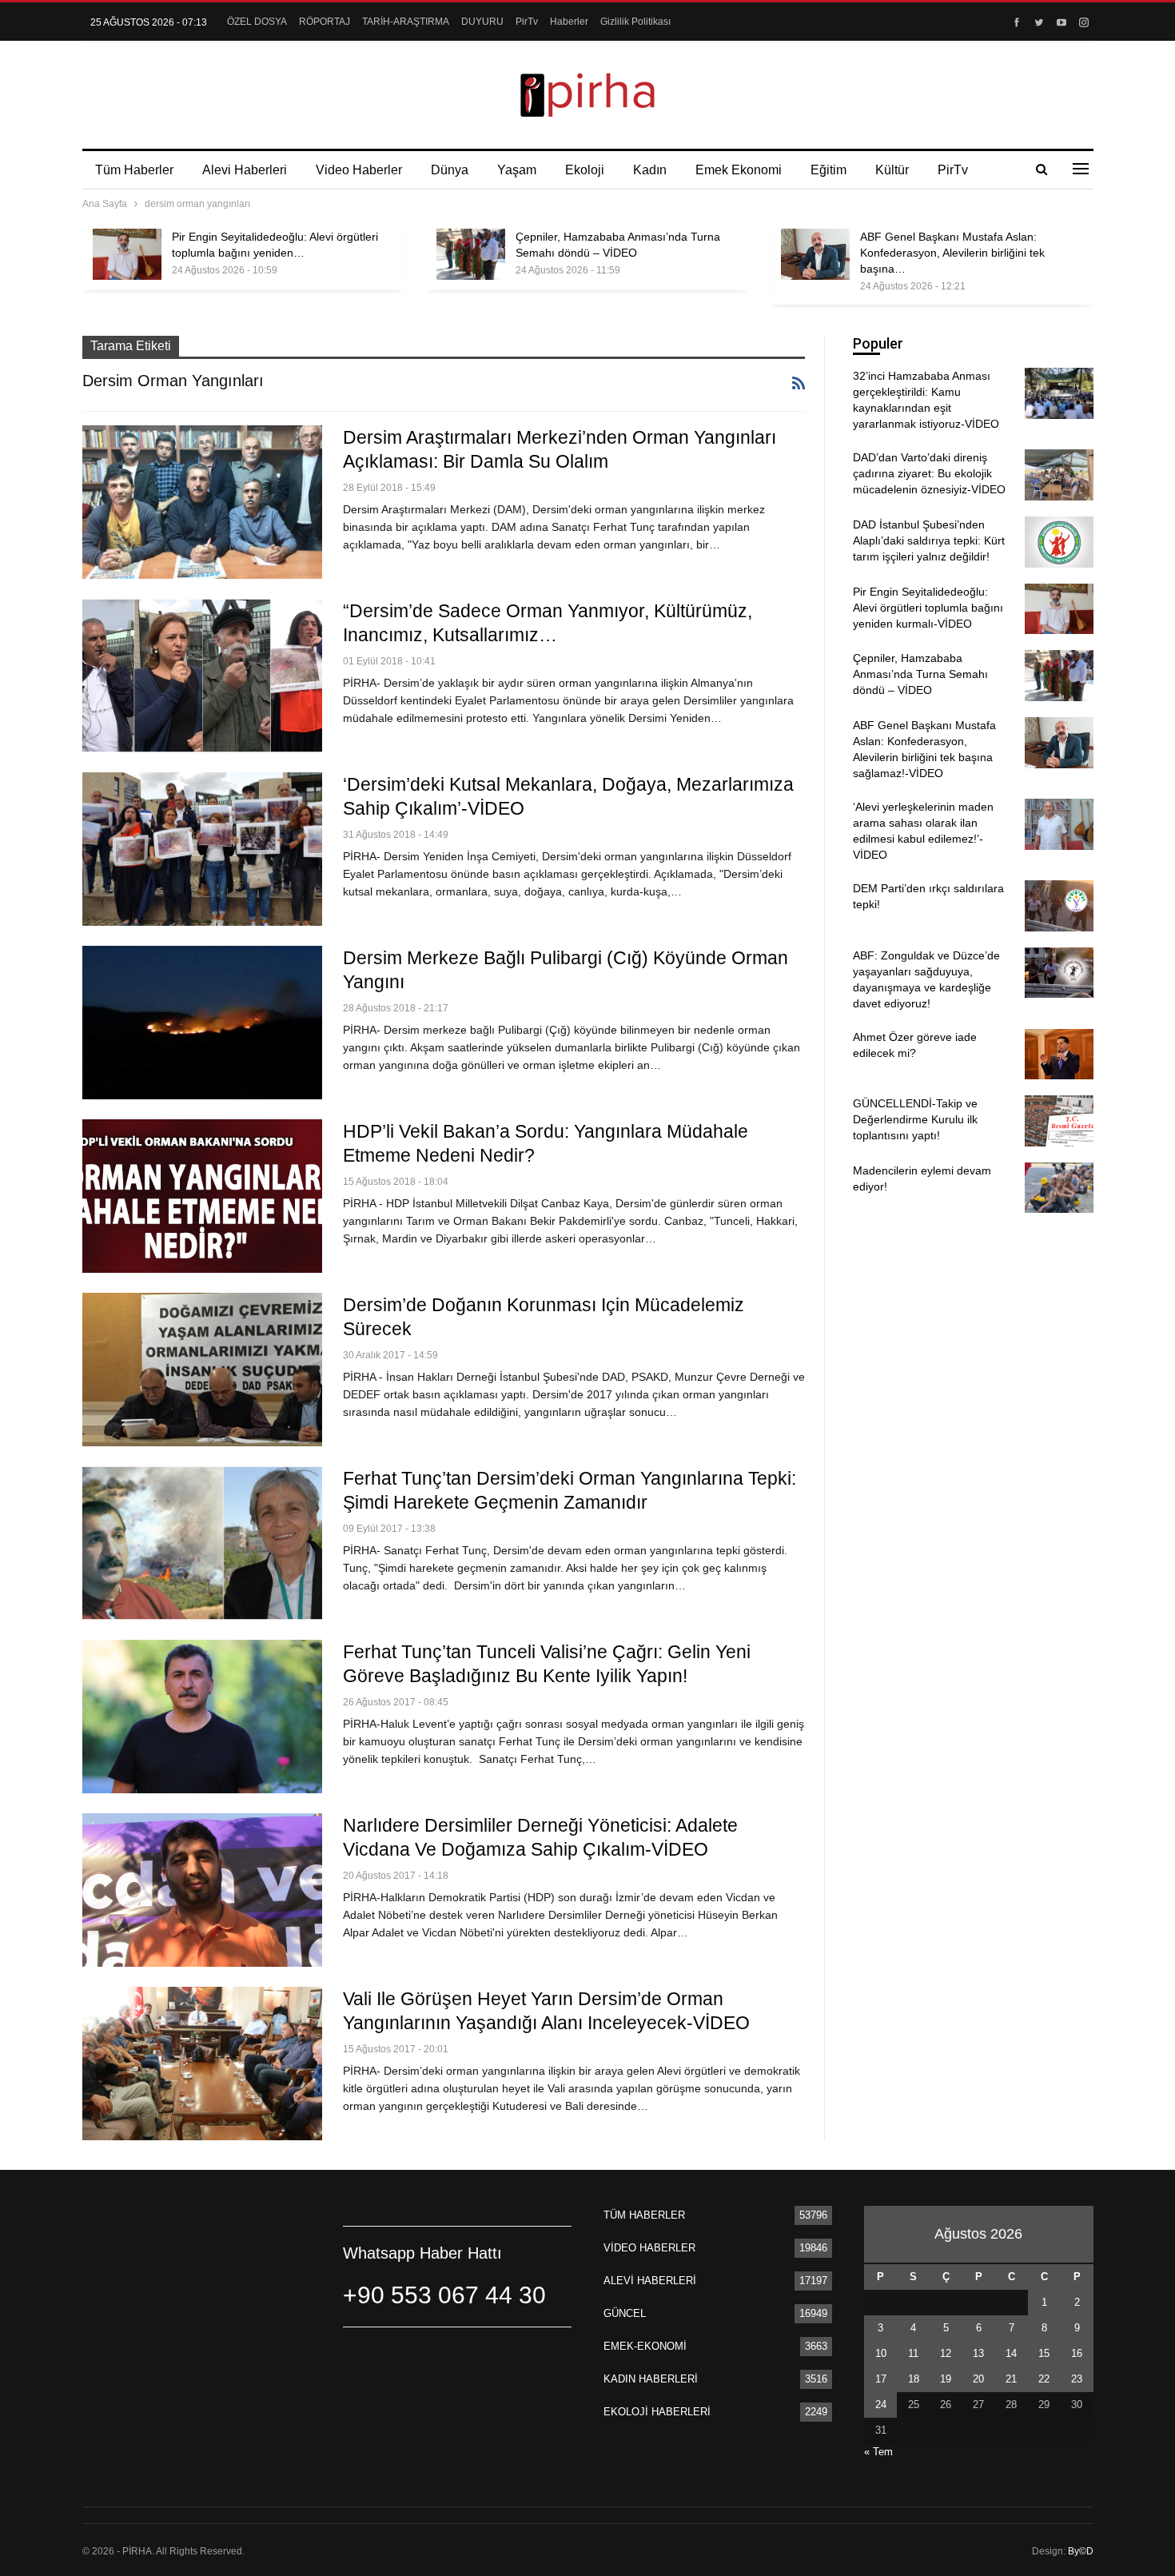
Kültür (892, 170)
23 (1077, 2379)
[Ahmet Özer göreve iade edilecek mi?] (1059, 1055)
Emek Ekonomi (739, 170)
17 (881, 2379)
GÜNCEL (625, 2313)
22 (1044, 2379)
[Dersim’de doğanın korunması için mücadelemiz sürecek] (202, 1370)
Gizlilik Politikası (635, 22)
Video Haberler (359, 170)
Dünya (450, 170)
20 (978, 2379)
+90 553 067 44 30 (444, 2295)
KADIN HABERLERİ (651, 2379)
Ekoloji (585, 170)
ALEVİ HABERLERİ (650, 2281)
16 (1077, 2353)
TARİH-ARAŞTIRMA (406, 22)
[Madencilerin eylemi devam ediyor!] (1059, 1188)
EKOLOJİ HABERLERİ (657, 2412)
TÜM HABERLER (644, 2215)
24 (881, 2405)
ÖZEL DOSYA (257, 22)
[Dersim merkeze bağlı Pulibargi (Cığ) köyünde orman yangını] (202, 1023)
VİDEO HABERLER (649, 2248)
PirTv (527, 22)
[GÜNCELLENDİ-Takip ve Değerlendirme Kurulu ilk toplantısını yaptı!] (1059, 1121)
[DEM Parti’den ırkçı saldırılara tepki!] (1059, 906)
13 (978, 2353)
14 (1011, 2353)
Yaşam (517, 170)
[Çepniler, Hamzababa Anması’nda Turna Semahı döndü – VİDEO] (471, 254)
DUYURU (482, 22)
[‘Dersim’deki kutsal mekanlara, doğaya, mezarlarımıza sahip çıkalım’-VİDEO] (202, 849)
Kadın (650, 170)
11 (913, 2353)
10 (881, 2353)
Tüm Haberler (134, 170)
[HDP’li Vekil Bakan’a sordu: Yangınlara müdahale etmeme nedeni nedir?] (202, 1196)
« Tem (878, 2452)
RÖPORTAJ (325, 22)
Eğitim (828, 170)
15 (1044, 2353)
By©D (1081, 2551)
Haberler (569, 22)
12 (946, 2353)
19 (946, 2379)
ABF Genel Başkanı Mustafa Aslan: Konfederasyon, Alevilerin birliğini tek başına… (952, 253)
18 (914, 2379)
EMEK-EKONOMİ (645, 2346)
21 (1011, 2379)
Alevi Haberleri (245, 170)
